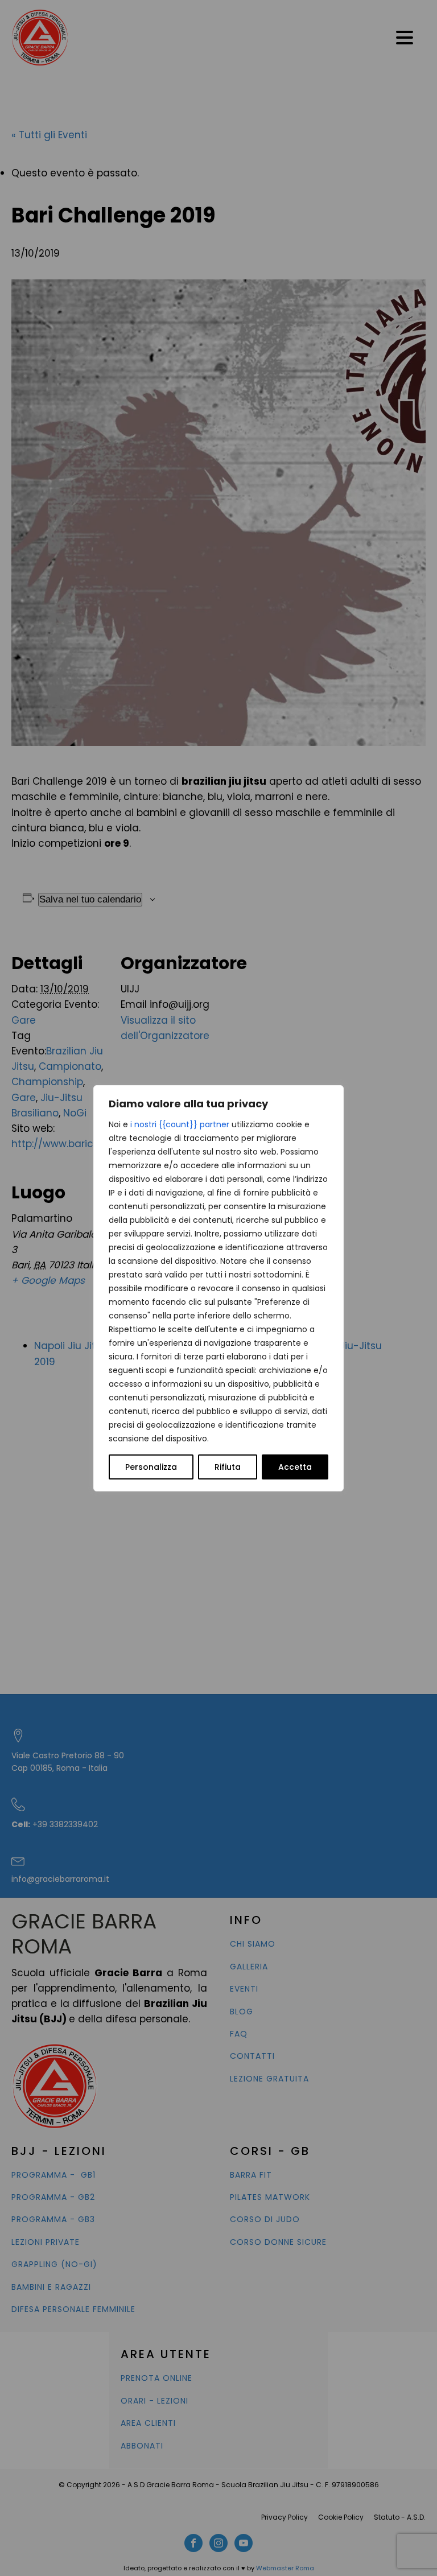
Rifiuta (228, 1467)
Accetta (295, 1467)
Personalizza (151, 1467)
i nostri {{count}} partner (180, 1124)
